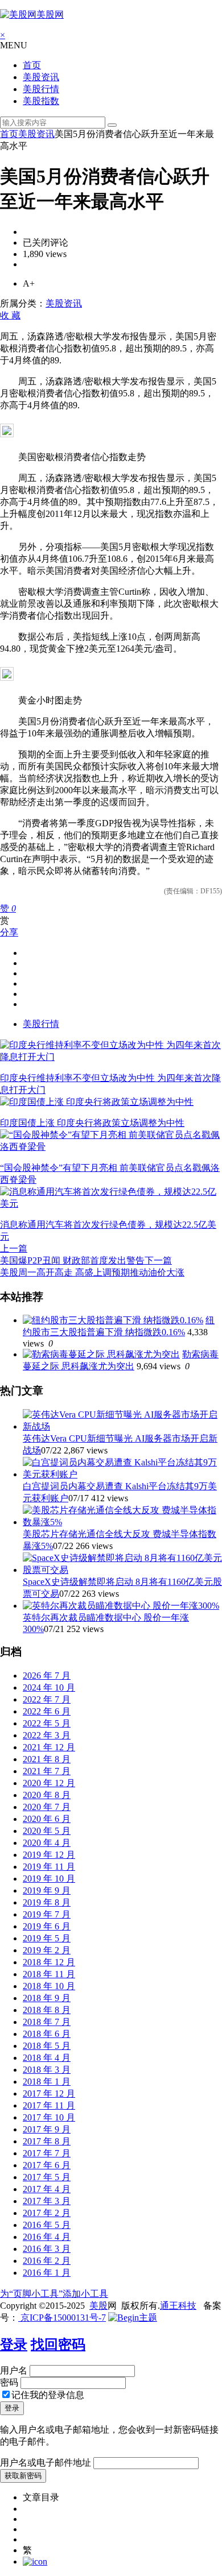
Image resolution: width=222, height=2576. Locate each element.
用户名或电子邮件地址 (46, 2463)
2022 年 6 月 (47, 1711)
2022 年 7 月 (47, 1699)
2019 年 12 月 (49, 1855)
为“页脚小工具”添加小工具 (54, 2294)
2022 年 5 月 (47, 1723)
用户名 (14, 2370)
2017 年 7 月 (47, 2153)
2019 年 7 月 (47, 1914)
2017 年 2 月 (47, 2213)
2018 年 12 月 (49, 1962)
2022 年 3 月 (47, 1735)
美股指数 (41, 101)
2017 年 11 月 (49, 2105)
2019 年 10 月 (49, 1879)
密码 (9, 2382)
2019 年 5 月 (47, 1938)
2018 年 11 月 (49, 1974)
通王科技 (178, 2306)
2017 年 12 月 (49, 2093)
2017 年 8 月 (47, 2141)
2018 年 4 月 (47, 2058)
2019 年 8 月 (47, 1902)
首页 (32, 65)
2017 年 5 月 (47, 2177)
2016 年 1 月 (47, 2273)
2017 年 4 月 (47, 2189)
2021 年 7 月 (47, 1771)
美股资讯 (41, 77)
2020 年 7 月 (47, 1807)
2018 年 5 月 (47, 2046)
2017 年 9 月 (47, 2129)
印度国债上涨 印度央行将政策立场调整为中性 (92, 1123)
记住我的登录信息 (48, 2395)
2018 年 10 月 (49, 1986)
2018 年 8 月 (47, 2010)
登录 (14, 2345)
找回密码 (58, 2345)
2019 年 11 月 (49, 1867)
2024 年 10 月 (49, 1687)
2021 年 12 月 (49, 1747)
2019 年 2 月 (47, 1950)
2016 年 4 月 (47, 2237)
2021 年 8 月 (47, 1759)
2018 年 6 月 (47, 2034)
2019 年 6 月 (47, 1926)
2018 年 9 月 (47, 1998)
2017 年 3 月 (47, 2201)
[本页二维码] (35, 2561)
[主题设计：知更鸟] (133, 2318)
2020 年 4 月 (47, 1843)
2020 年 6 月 (47, 1819)
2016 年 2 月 (47, 2261)
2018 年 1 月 (47, 2082)
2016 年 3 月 (47, 2249)
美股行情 (41, 89)
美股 (98, 2306)
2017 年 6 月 (47, 2165)
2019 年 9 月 (47, 1890)
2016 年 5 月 (47, 2225)
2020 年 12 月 (49, 1783)
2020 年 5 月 (47, 1831)
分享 (9, 932)
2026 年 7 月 (47, 1676)
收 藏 (10, 315)
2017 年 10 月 (49, 2117)
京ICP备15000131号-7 (62, 2318)
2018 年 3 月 (47, 2070)
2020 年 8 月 (47, 1795)
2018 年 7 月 (47, 2022)
